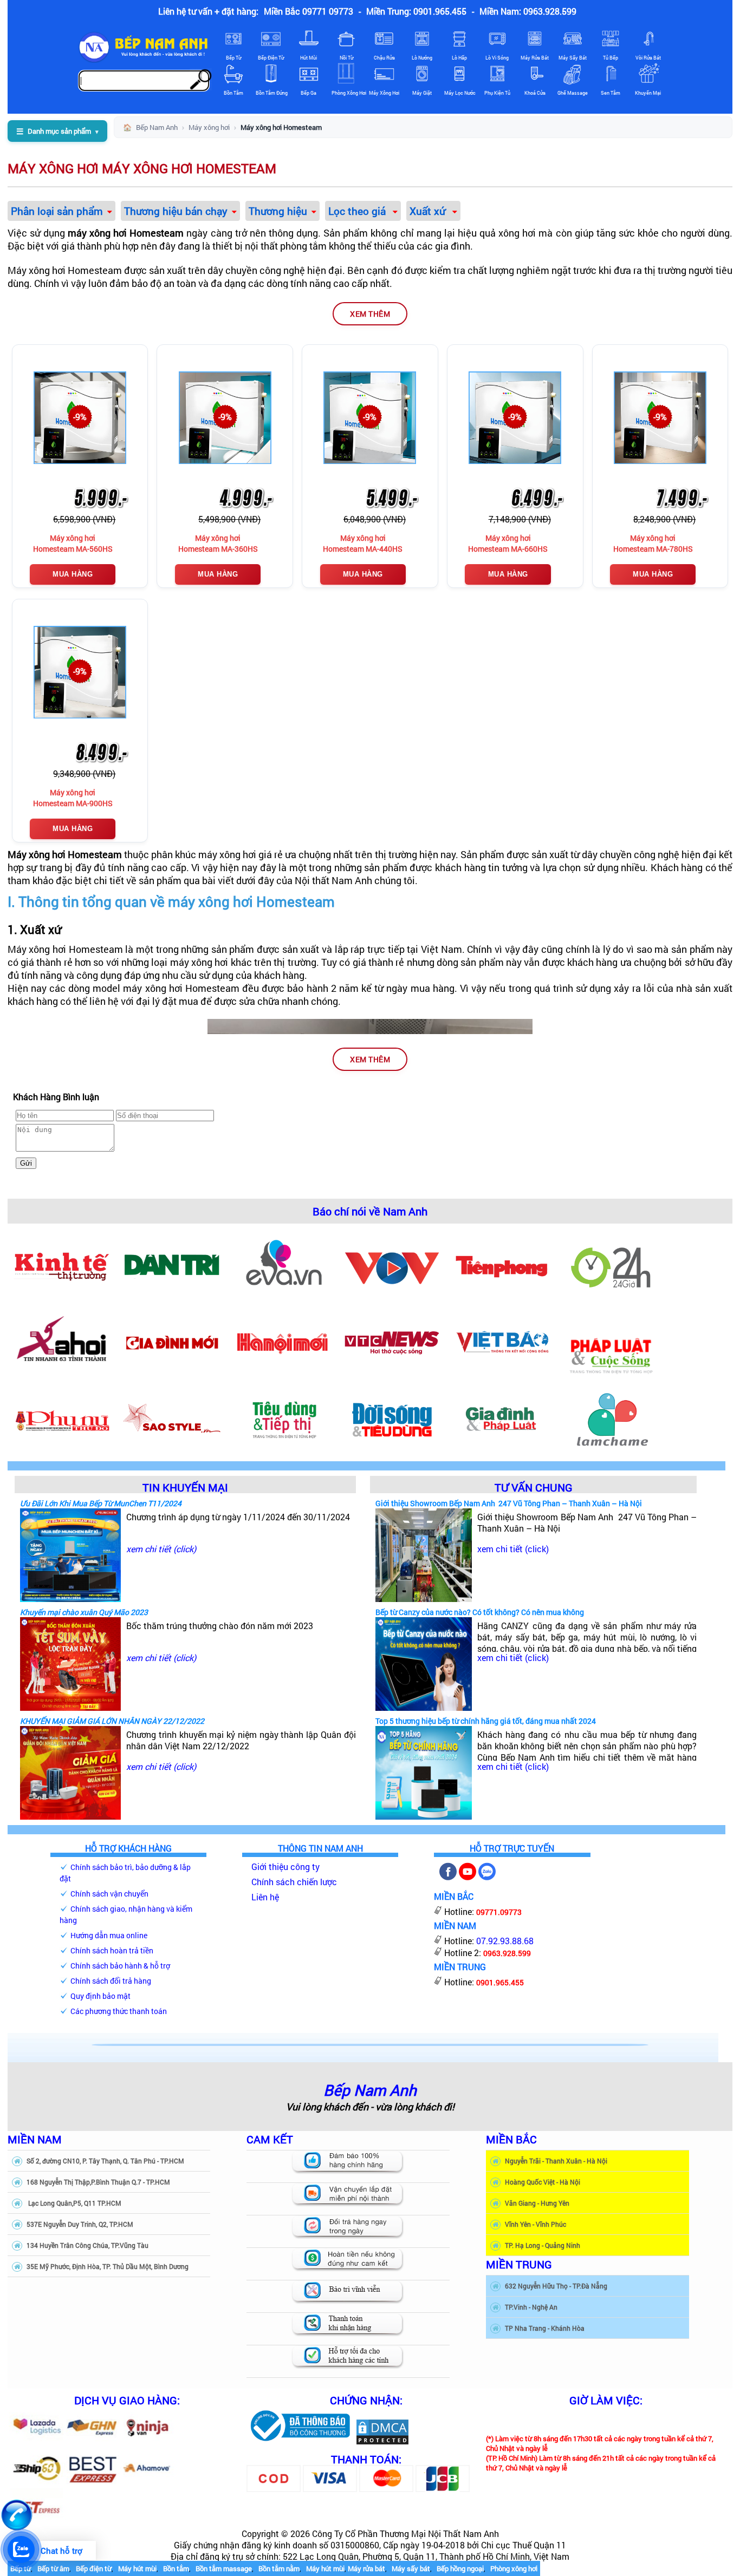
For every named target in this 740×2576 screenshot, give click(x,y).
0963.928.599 (507, 1953)
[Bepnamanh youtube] (468, 1877)
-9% (80, 417)
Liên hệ (265, 1897)
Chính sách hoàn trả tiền (112, 1950)
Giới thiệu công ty (285, 1866)
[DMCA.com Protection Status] (382, 2442)
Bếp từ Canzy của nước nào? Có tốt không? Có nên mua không (480, 1612)
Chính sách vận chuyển (109, 1894)
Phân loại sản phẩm (57, 211)
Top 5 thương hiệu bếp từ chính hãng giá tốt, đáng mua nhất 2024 (486, 1721)
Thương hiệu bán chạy (176, 211)
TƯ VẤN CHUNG (534, 1487)
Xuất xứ (429, 211)
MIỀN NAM (35, 2139)
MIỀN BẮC (511, 2139)
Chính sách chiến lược (294, 1882)
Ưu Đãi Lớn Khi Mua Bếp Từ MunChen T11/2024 (101, 1503)
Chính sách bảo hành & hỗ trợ (120, 1966)
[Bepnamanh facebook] (448, 1877)
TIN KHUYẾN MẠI (185, 1487)
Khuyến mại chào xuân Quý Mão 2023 (84, 1612)
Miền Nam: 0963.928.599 (528, 11)
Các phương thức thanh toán (119, 2011)
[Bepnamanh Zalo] (487, 1877)
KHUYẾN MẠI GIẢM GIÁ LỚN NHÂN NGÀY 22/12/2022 (112, 1721)
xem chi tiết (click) (161, 1549)
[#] (300, 2442)
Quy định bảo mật (100, 1996)
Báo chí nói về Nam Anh (370, 1211)
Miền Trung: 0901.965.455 (416, 11)
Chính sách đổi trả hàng (111, 1981)
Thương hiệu (278, 211)
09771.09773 (499, 1912)
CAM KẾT (270, 2139)
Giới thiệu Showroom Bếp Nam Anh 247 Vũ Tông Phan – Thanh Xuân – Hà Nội (509, 1503)
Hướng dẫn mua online (109, 1935)
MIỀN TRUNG (519, 2264)
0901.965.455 (500, 1982)
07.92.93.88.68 (505, 1941)
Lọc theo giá (358, 211)
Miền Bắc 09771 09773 (309, 11)
